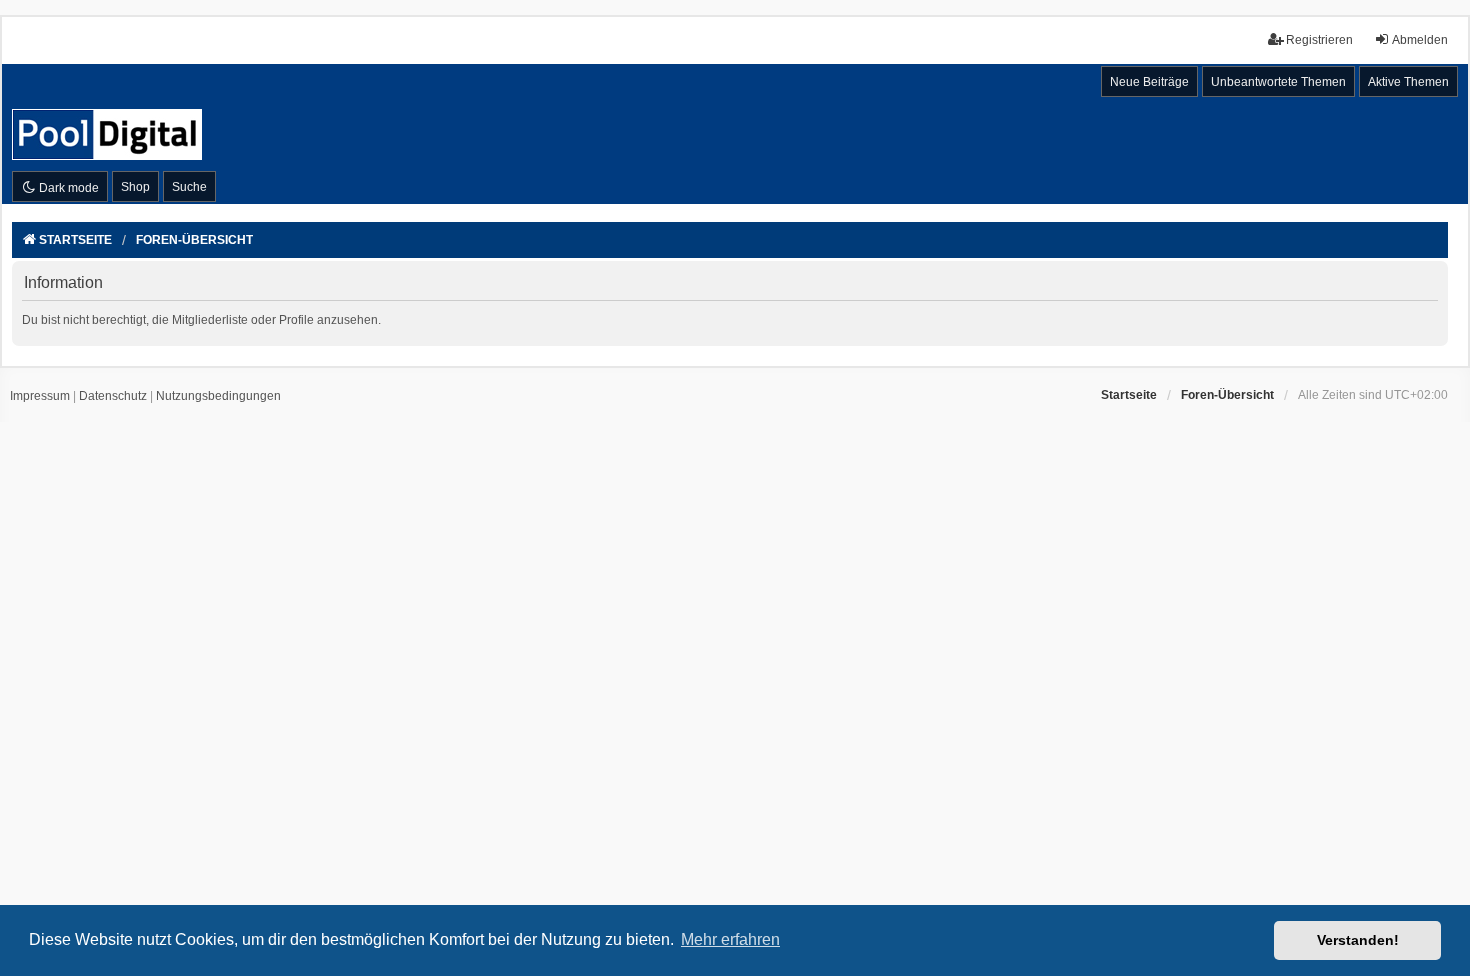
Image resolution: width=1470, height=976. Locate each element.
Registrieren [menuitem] (1319, 40)
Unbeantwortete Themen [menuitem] (1278, 82)
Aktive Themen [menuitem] (1408, 82)
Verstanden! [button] (1358, 940)
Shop (135, 187)
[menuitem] (40, 397)
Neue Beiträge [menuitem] (1149, 82)
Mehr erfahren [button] (730, 939)
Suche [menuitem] (189, 187)
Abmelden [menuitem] (1420, 40)
